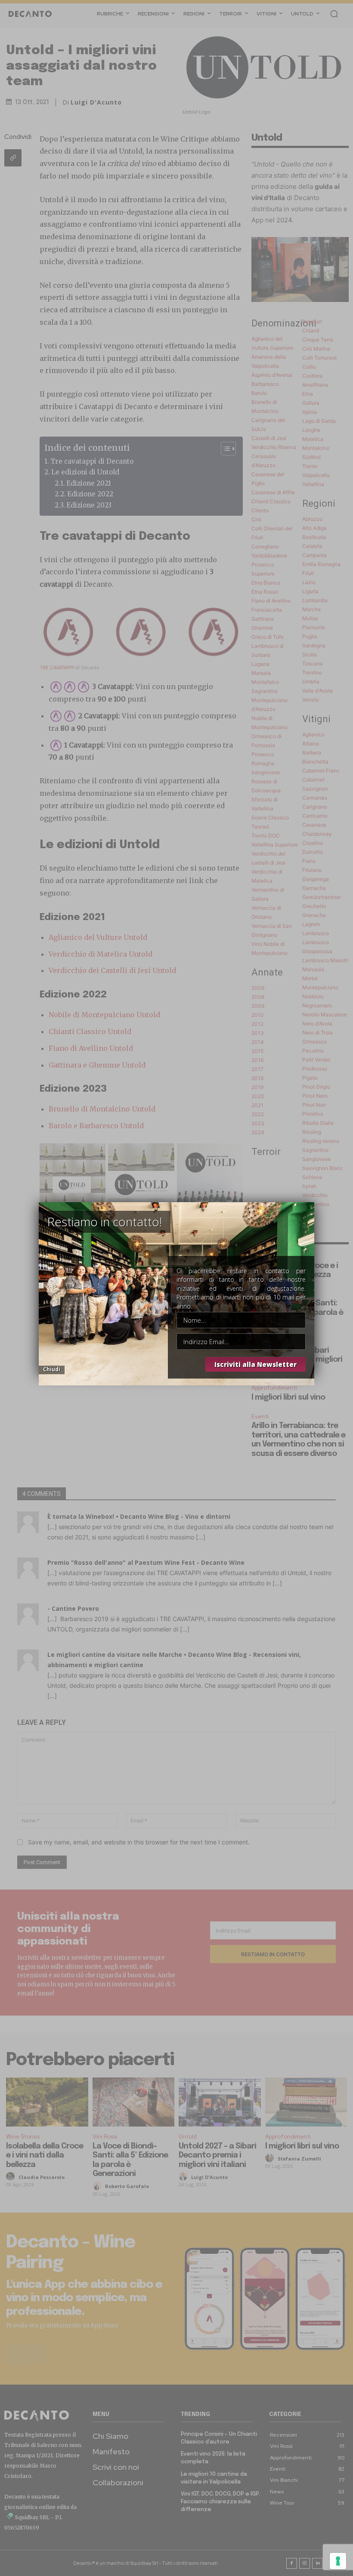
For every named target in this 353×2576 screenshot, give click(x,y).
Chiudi (52, 1369)
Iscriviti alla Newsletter (255, 1364)
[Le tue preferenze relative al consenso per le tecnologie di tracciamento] (338, 2561)
